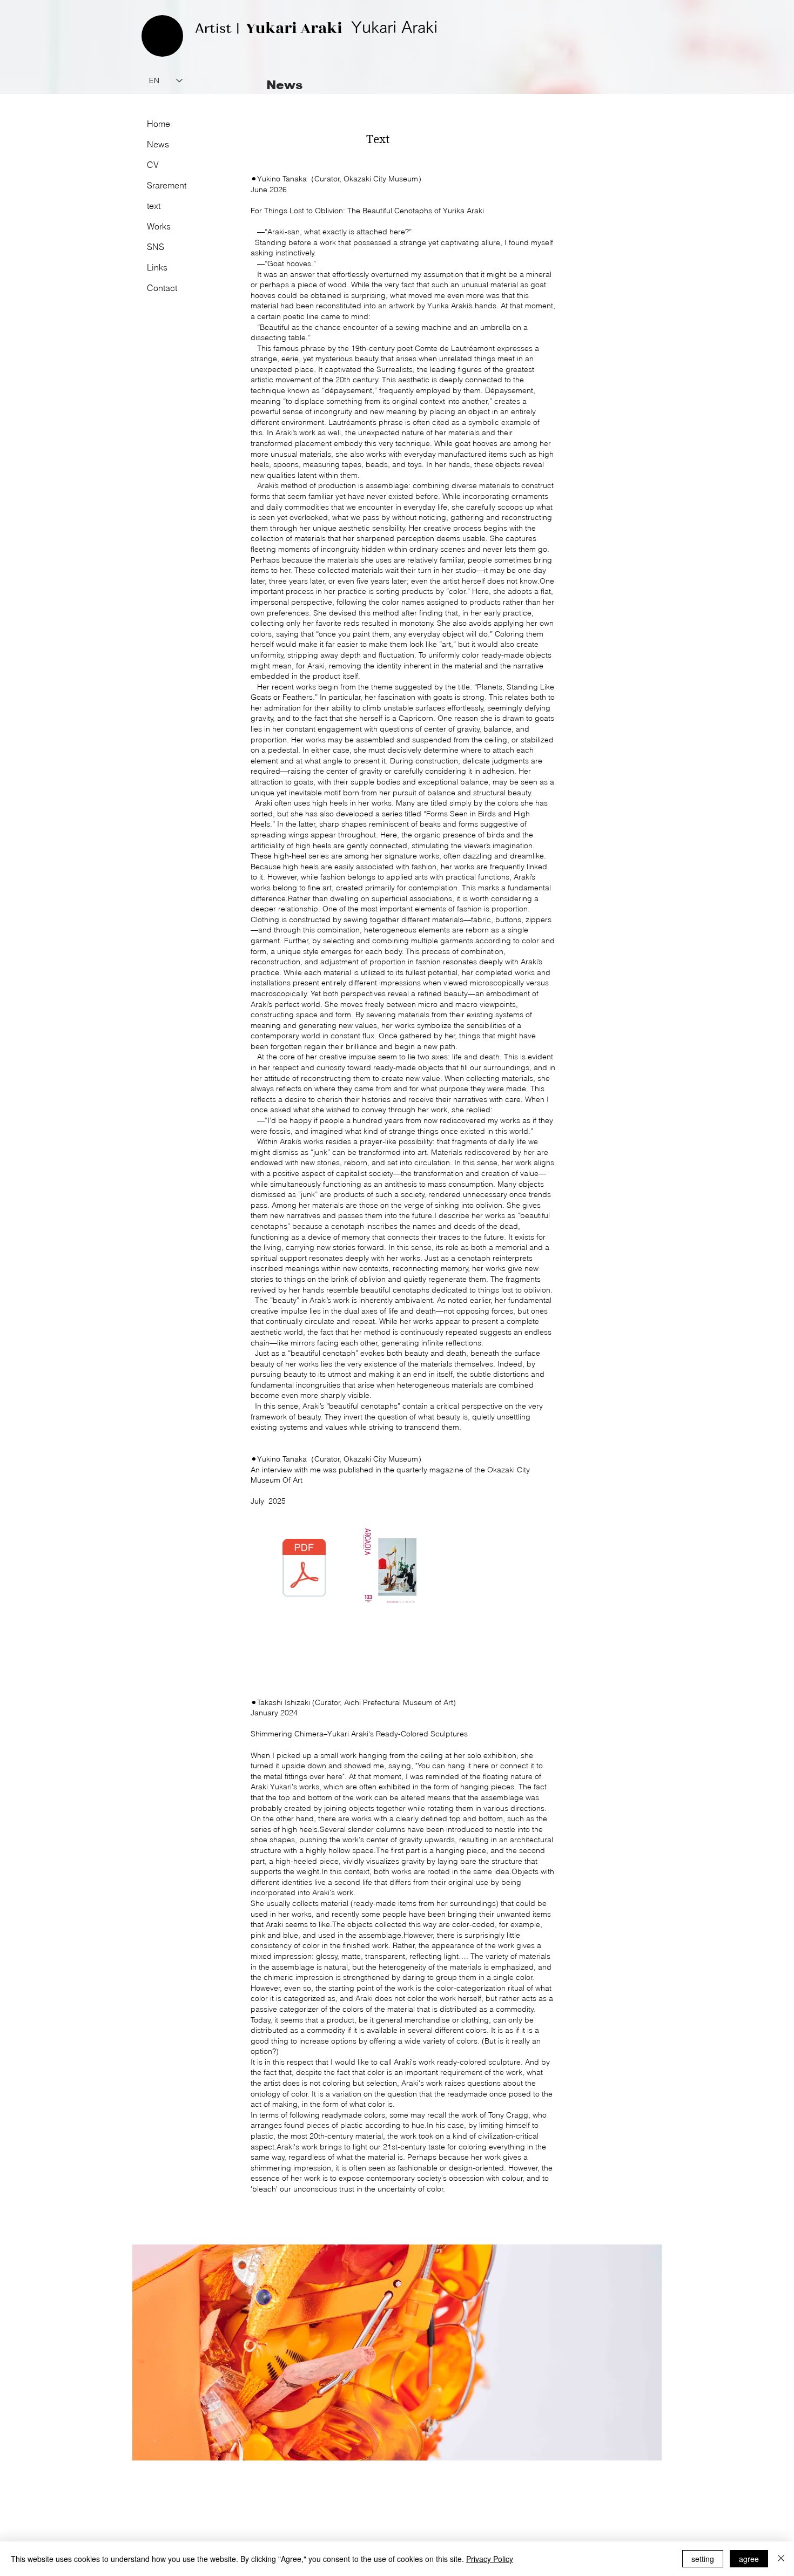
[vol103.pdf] (304, 1569)
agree (749, 2559)
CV (153, 165)
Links (157, 267)
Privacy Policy (490, 2559)
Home (159, 124)
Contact (162, 288)
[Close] (781, 2559)
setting (703, 2559)
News (158, 144)
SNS (156, 247)
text (154, 206)
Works (159, 226)
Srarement (167, 185)
